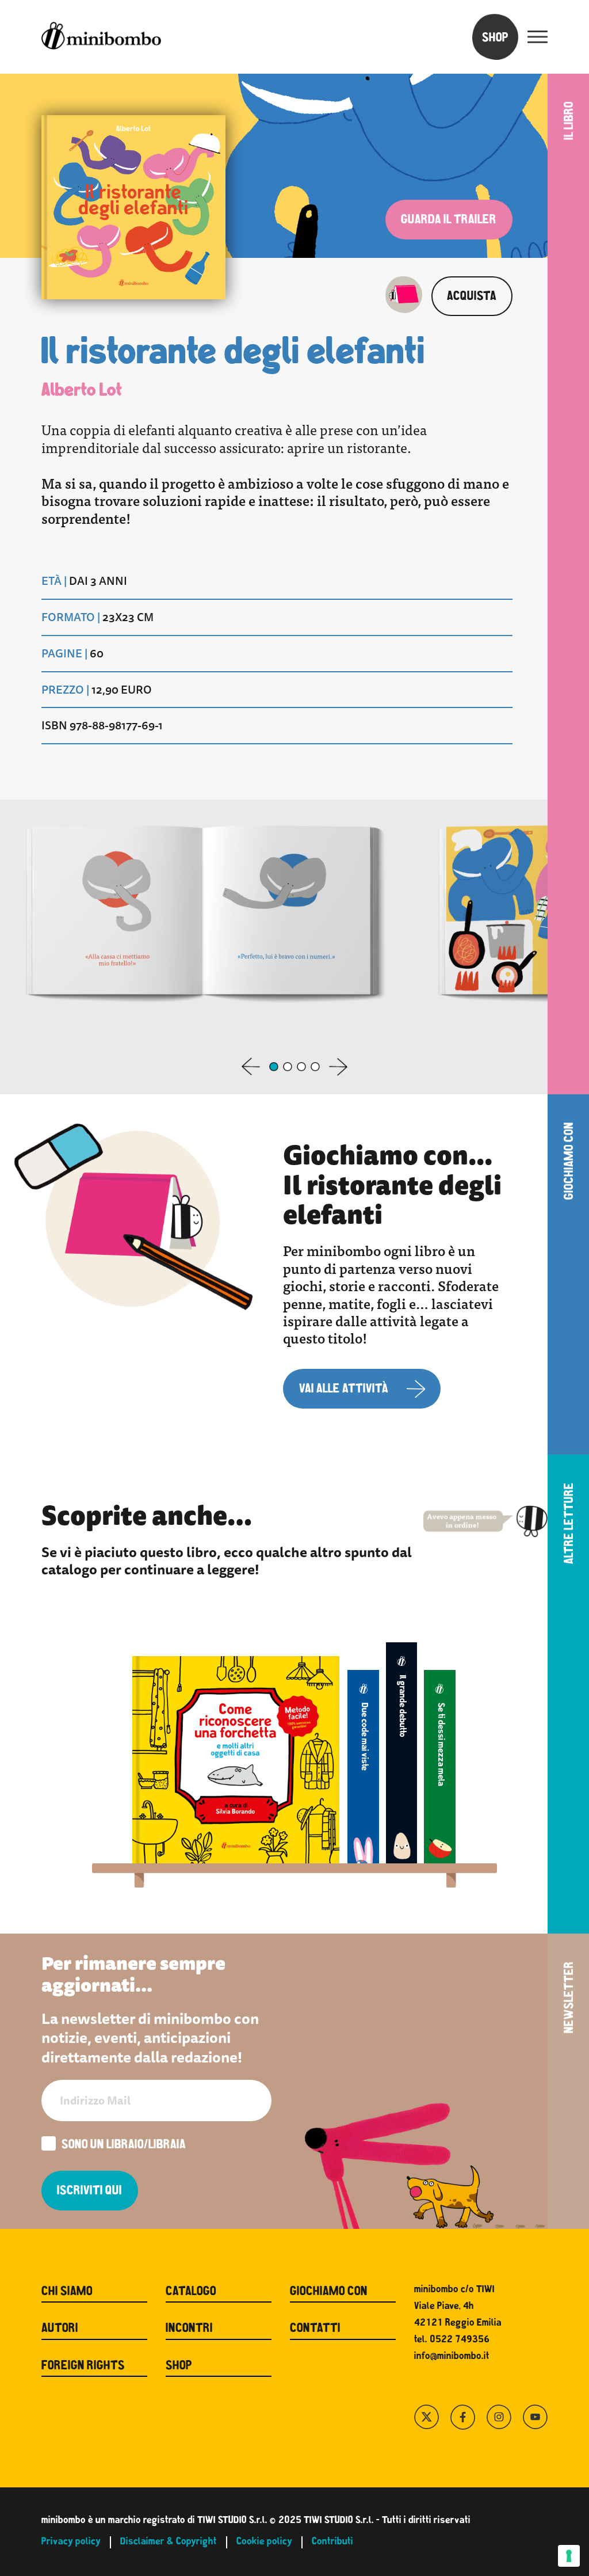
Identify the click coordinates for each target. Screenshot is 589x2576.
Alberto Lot (82, 391)
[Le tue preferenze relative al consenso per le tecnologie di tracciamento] (569, 2556)
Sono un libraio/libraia (124, 2146)
